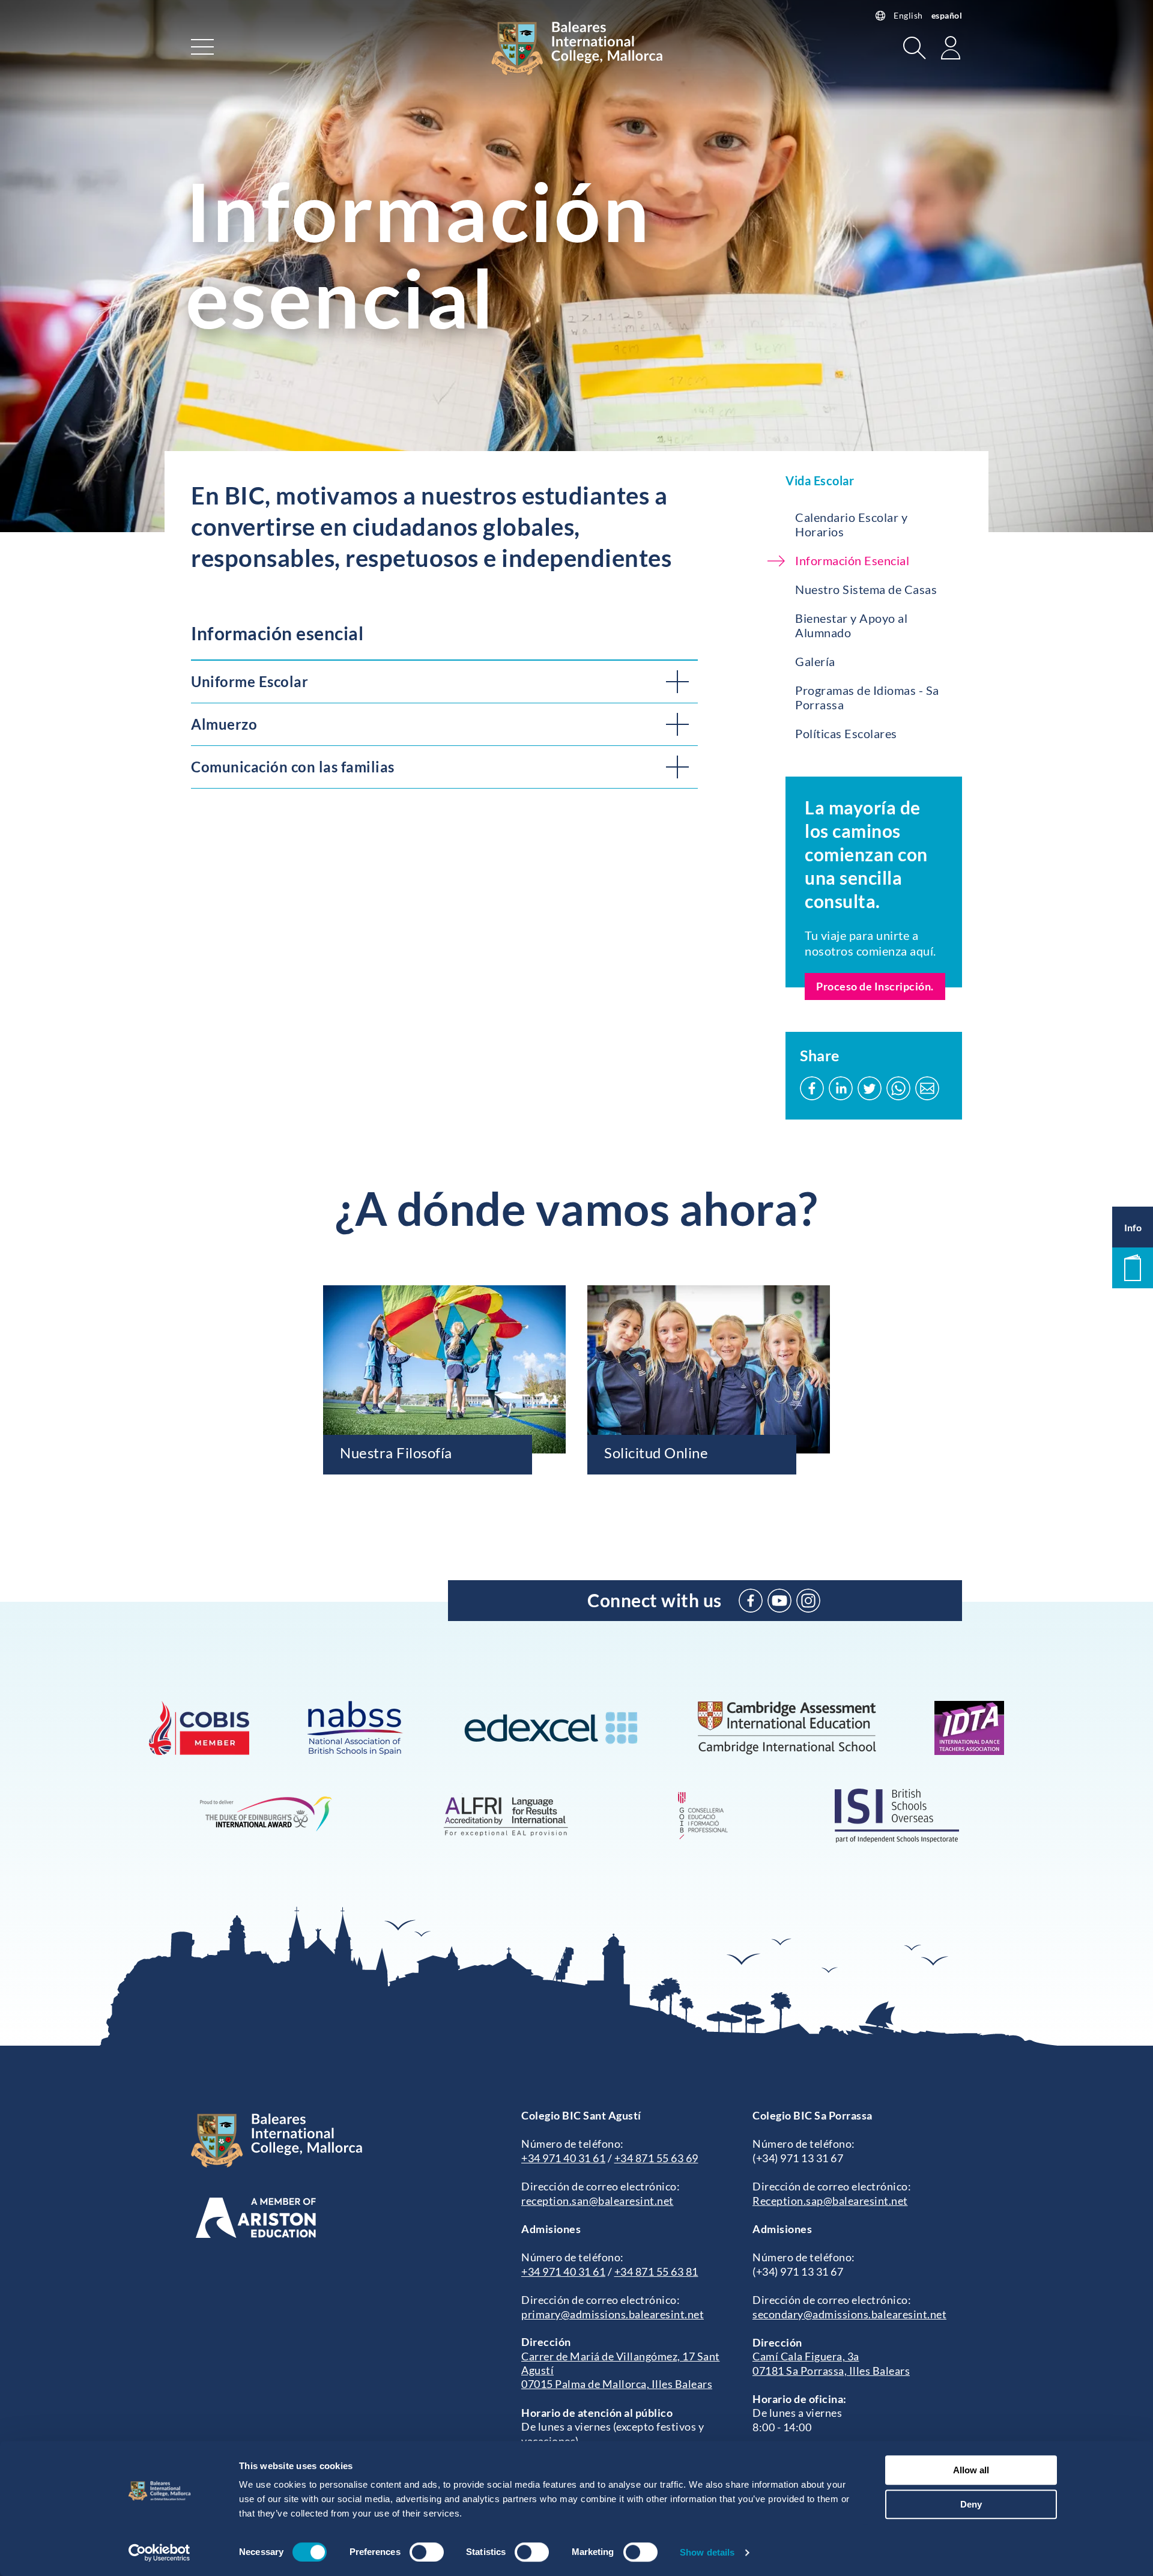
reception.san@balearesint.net (598, 2201)
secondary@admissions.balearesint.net (849, 2314)
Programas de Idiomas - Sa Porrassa (867, 697)
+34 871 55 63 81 (656, 2271)
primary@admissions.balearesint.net (613, 2314)
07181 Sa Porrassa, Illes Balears (831, 2371)
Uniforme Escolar (250, 681)
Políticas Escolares (846, 733)
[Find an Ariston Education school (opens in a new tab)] (256, 2218)
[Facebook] (751, 1601)
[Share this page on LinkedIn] (841, 1088)
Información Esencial (852, 560)
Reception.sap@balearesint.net (830, 2201)
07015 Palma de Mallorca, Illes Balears (617, 2384)
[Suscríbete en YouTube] (779, 1601)
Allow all (971, 2470)
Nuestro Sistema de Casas (866, 589)
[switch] (427, 2552)
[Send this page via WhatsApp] (898, 1088)
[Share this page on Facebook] (812, 1088)
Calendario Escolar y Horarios (851, 524)
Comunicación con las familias (293, 767)
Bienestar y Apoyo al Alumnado (851, 625)
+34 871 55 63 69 (656, 2158)
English (908, 15)
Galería (815, 661)
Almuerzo (224, 724)
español (947, 15)
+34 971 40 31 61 (563, 2158)
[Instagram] (808, 1601)
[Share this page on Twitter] (870, 1088)
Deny (971, 2504)
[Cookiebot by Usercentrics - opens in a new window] (159, 2553)
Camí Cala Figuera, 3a (806, 2356)
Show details (707, 2552)
